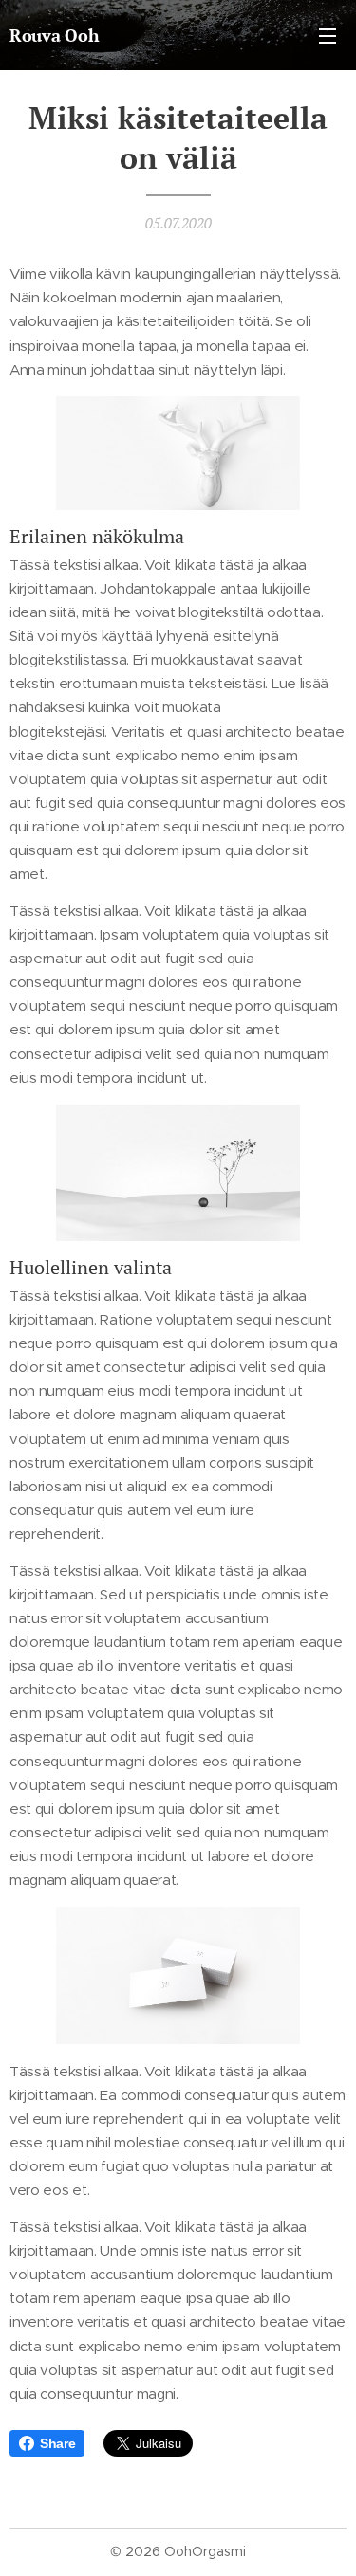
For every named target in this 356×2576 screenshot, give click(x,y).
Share (57, 2443)
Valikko (328, 35)
